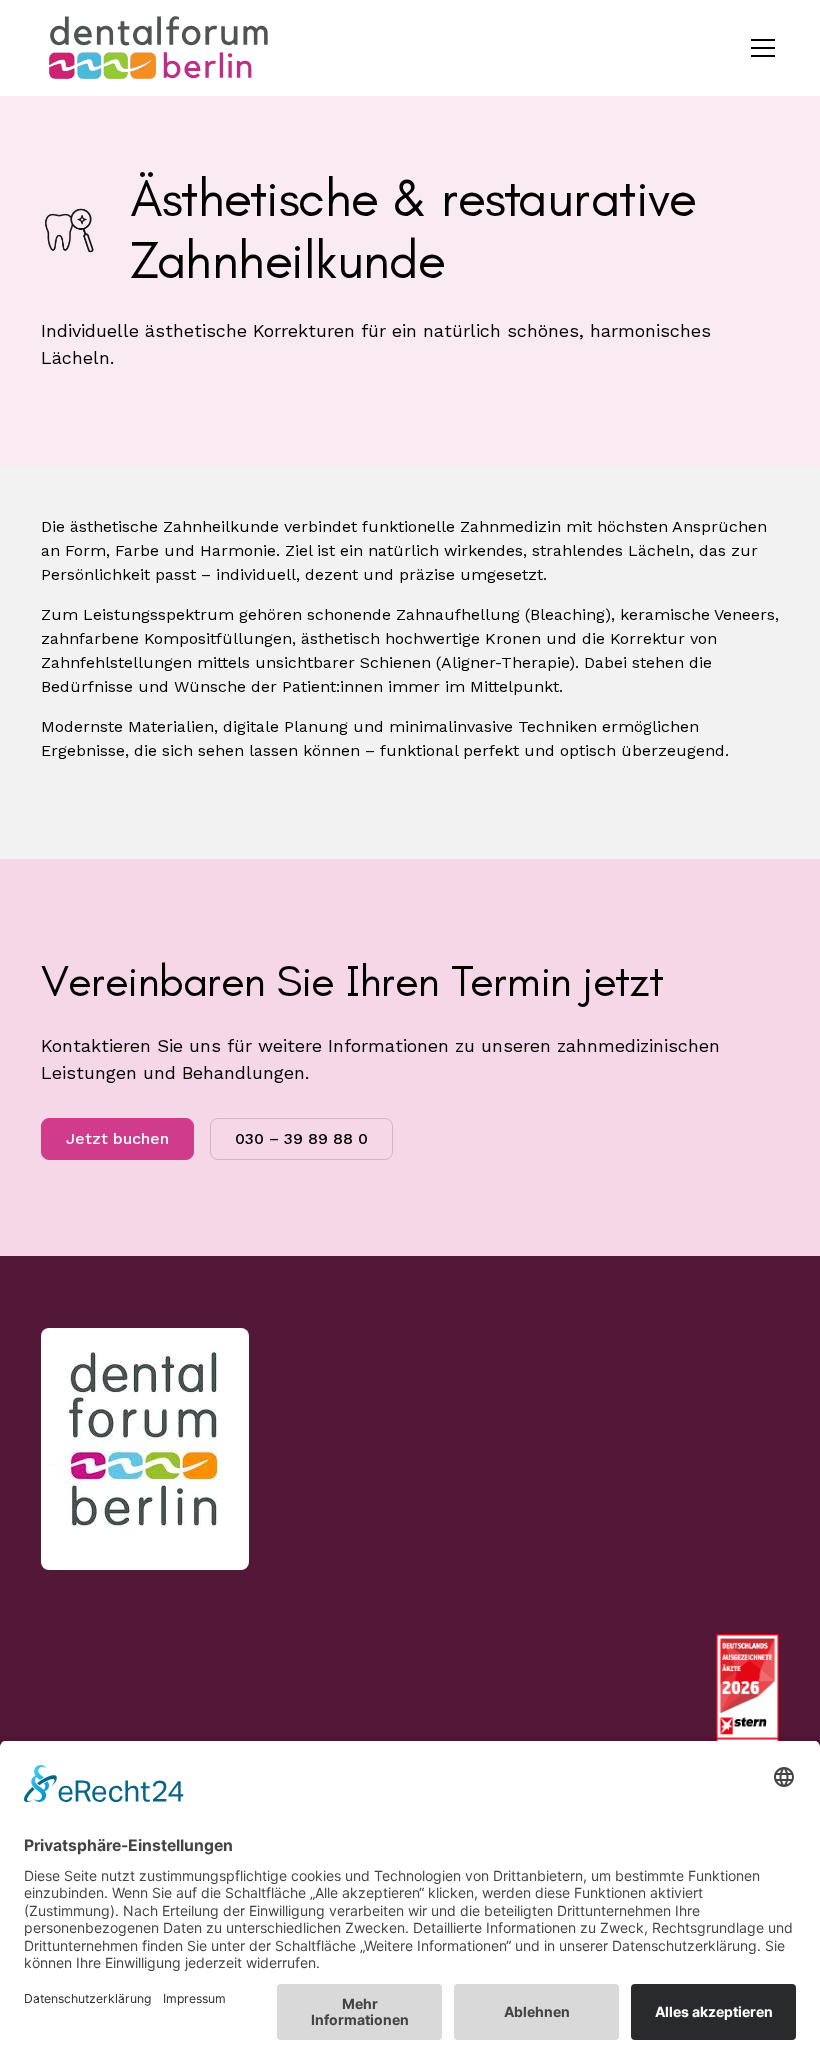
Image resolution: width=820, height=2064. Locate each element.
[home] (161, 48)
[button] (759, 48)
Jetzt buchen (117, 1138)
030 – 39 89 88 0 (301, 1138)
